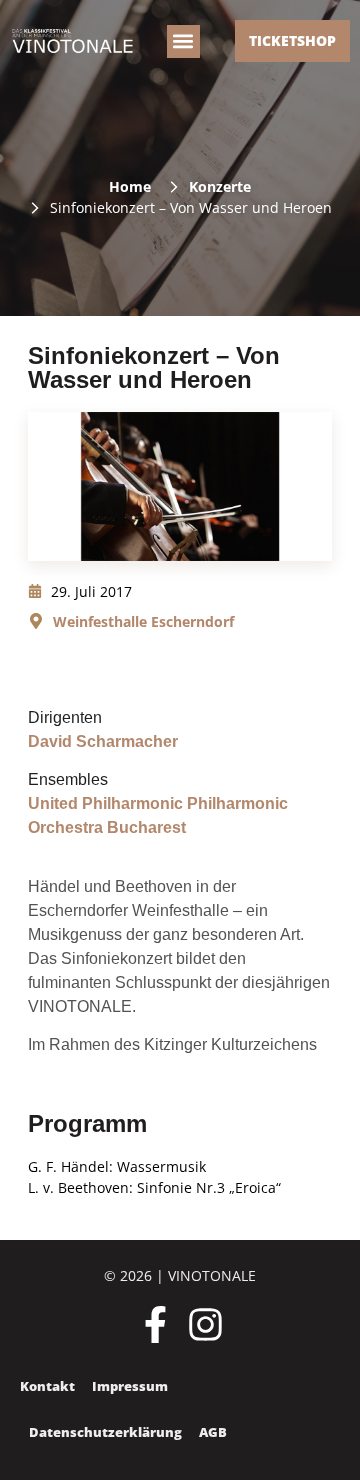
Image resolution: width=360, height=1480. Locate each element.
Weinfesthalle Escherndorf (143, 621)
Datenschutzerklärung (105, 1432)
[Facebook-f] (155, 1324)
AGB (213, 1432)
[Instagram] (205, 1324)
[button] (183, 41)
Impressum (130, 1386)
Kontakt (47, 1386)
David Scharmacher (103, 741)
